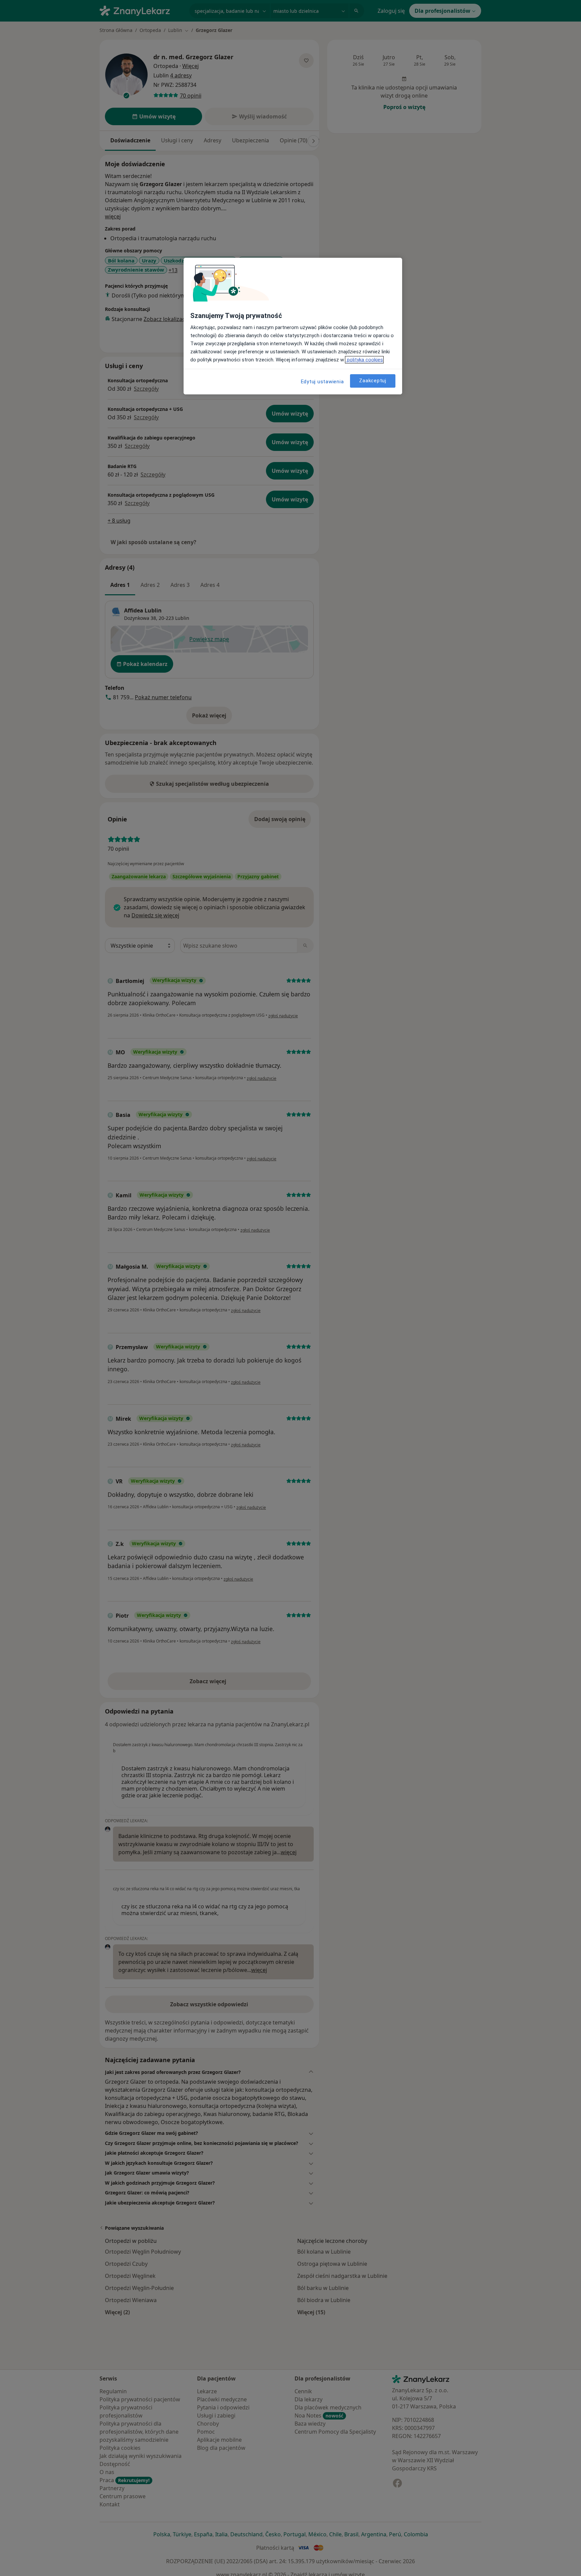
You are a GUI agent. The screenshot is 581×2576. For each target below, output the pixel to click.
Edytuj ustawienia (322, 382)
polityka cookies (364, 360)
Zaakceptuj (373, 381)
